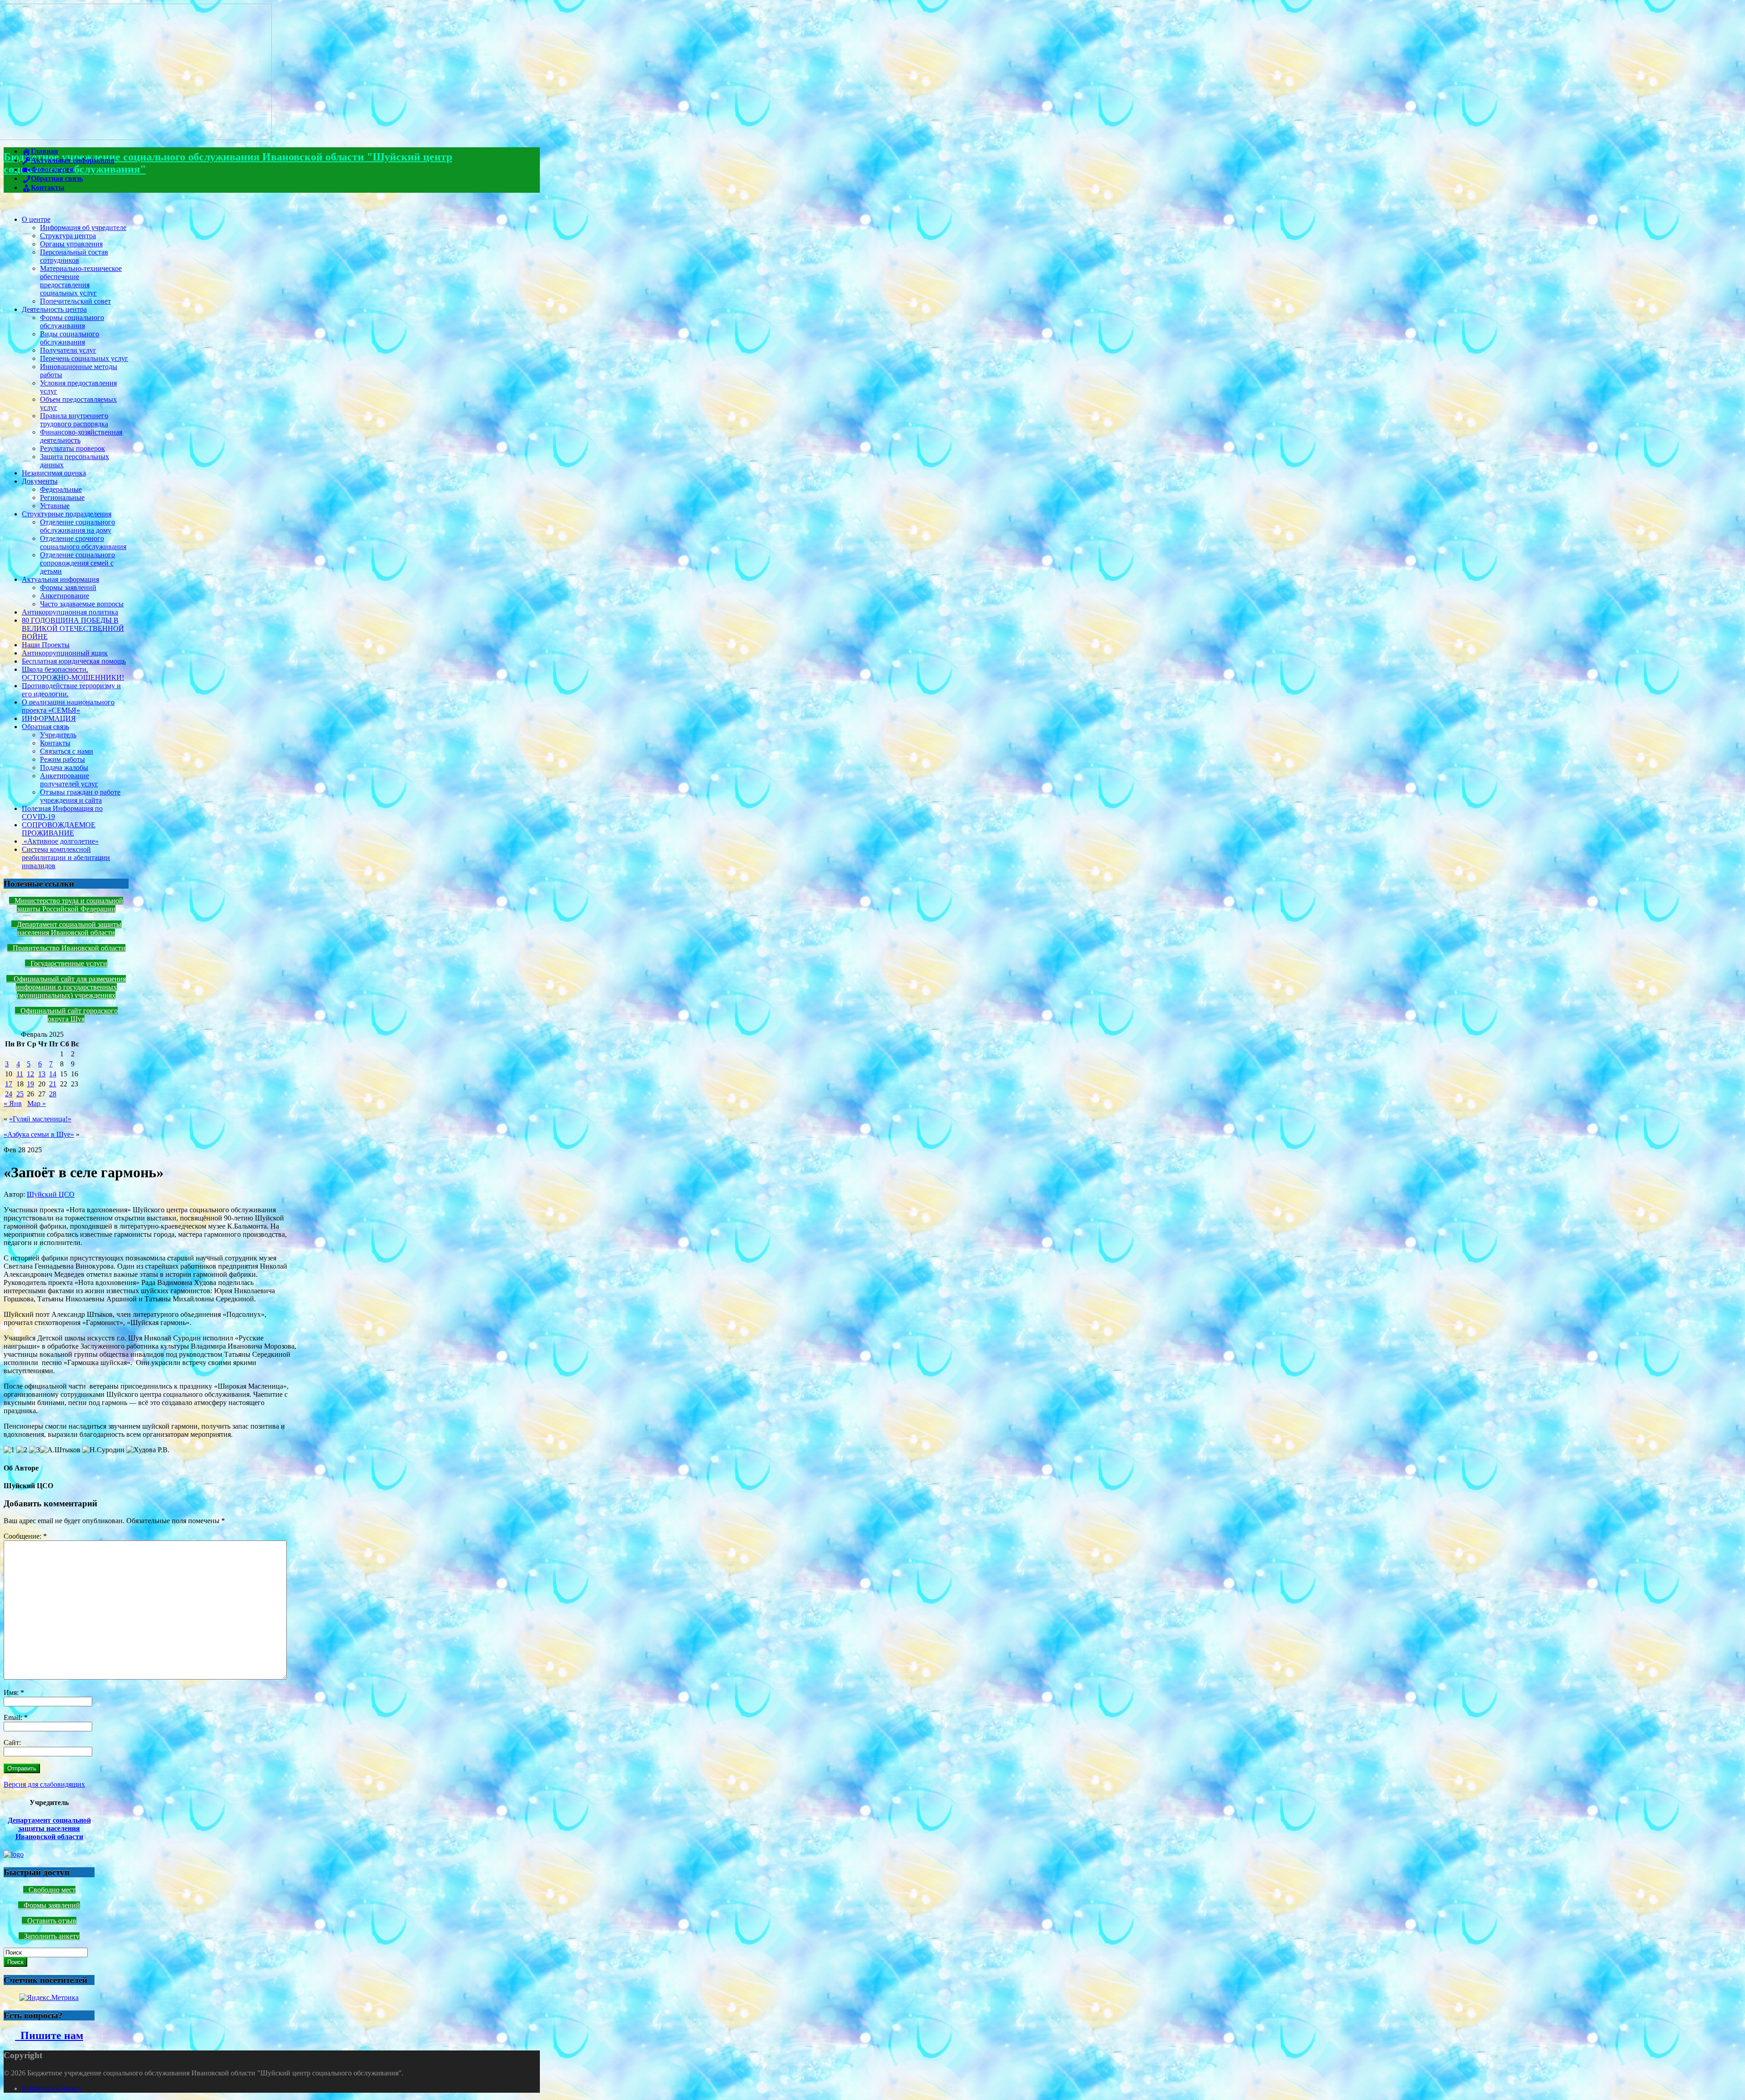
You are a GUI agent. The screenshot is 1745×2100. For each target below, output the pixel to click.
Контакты (55, 743)
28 (53, 1094)
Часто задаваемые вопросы (82, 604)
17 (9, 1084)
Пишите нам (49, 2035)
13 (42, 1074)
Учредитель (58, 735)
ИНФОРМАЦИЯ (49, 718)
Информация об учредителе (83, 227)
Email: (16, 1717)
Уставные (55, 506)
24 (9, 1094)
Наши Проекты (46, 645)
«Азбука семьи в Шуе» (39, 1134)
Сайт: (12, 1742)
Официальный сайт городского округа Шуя (69, 1015)
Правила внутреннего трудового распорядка (74, 420)
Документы (40, 481)
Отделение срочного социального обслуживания (83, 542)
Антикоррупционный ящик (65, 653)
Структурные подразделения (67, 514)
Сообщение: (25, 1536)
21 (53, 1084)
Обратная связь (45, 727)
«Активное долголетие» (60, 841)
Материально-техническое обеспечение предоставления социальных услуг (81, 281)
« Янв (13, 1103)
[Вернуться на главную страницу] (138, 137)
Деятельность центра (54, 309)
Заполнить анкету (52, 1936)
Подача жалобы (64, 767)
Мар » (37, 1103)
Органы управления (71, 244)
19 (30, 1084)
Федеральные (61, 489)
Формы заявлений (68, 587)
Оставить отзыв (52, 1921)
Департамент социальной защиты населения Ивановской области (69, 928)
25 (20, 1094)
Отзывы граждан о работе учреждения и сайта (80, 796)
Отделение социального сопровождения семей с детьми (77, 563)
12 (30, 1074)
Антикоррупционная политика (70, 612)
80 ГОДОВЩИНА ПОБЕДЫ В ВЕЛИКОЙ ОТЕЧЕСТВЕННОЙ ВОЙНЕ (73, 628)
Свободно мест (52, 1890)
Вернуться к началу (52, 2088)
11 (20, 1074)
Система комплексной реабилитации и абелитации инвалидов (66, 857)
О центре (36, 219)
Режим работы (62, 759)
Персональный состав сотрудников (74, 256)
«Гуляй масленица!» (40, 1119)
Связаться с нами (67, 751)
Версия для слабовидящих (44, 1784)
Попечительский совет (75, 301)
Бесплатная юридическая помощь (74, 661)
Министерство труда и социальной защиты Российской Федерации (69, 905)
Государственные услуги (69, 963)
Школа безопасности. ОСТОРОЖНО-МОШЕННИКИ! (73, 673)
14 (53, 1074)
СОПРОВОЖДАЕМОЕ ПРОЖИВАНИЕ (59, 829)
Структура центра (68, 236)
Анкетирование (65, 596)
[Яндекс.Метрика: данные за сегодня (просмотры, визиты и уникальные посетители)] (49, 1998)
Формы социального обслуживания (72, 322)
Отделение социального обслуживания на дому (77, 526)
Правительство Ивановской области (69, 948)
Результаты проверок (72, 448)
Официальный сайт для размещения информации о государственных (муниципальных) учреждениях (69, 987)
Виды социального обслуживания (70, 338)
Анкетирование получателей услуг (69, 780)
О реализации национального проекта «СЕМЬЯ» (68, 706)
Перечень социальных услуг (84, 358)
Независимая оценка (54, 473)
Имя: (14, 1692)
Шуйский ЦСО (51, 1194)
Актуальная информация (60, 579)
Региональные (62, 497)
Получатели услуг (68, 350)
